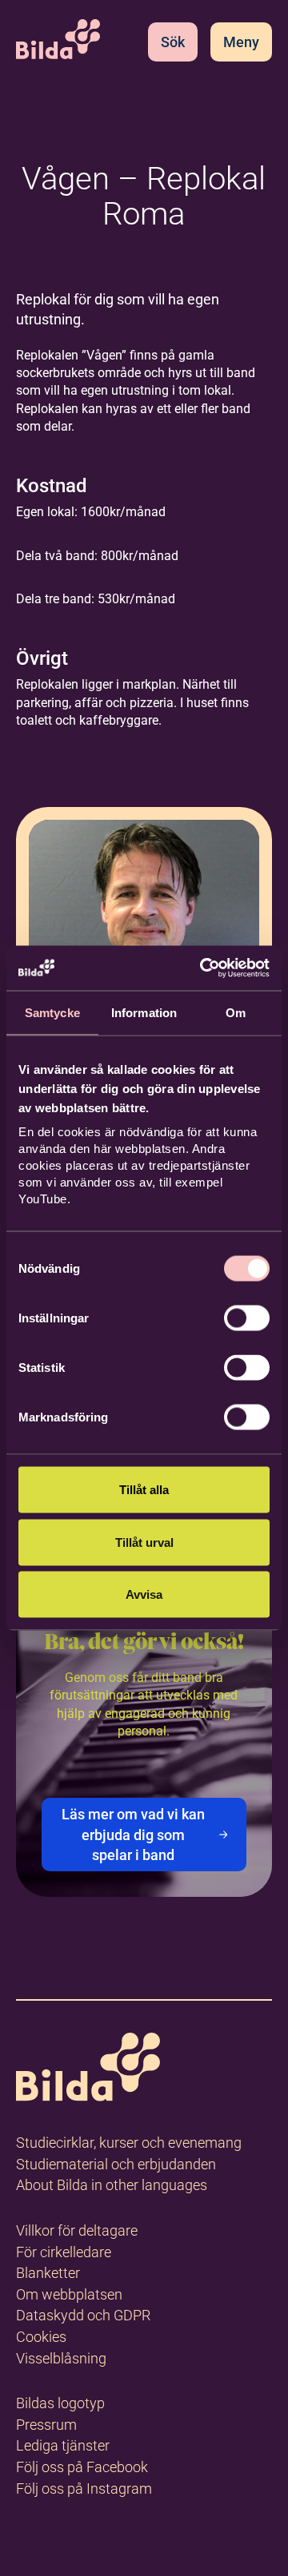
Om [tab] (236, 1012)
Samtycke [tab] (52, 1012)
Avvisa (144, 1594)
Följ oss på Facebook (82, 2467)
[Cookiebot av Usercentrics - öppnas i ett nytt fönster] (203, 968)
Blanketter (48, 2273)
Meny (241, 42)
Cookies (41, 2337)
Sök (173, 42)
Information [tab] (144, 1012)
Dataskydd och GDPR (83, 2315)
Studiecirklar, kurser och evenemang (129, 2143)
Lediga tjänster (63, 2445)
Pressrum (46, 2425)
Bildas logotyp (60, 2403)
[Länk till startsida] (88, 2070)
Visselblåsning (61, 2358)
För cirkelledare (64, 2252)
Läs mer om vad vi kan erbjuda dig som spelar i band (133, 1834)
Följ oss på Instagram (84, 2489)
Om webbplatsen (69, 2294)
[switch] (247, 1318)
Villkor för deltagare (77, 2230)
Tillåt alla (144, 1490)
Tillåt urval (144, 1542)
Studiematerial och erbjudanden (116, 2164)
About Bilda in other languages (112, 2185)
